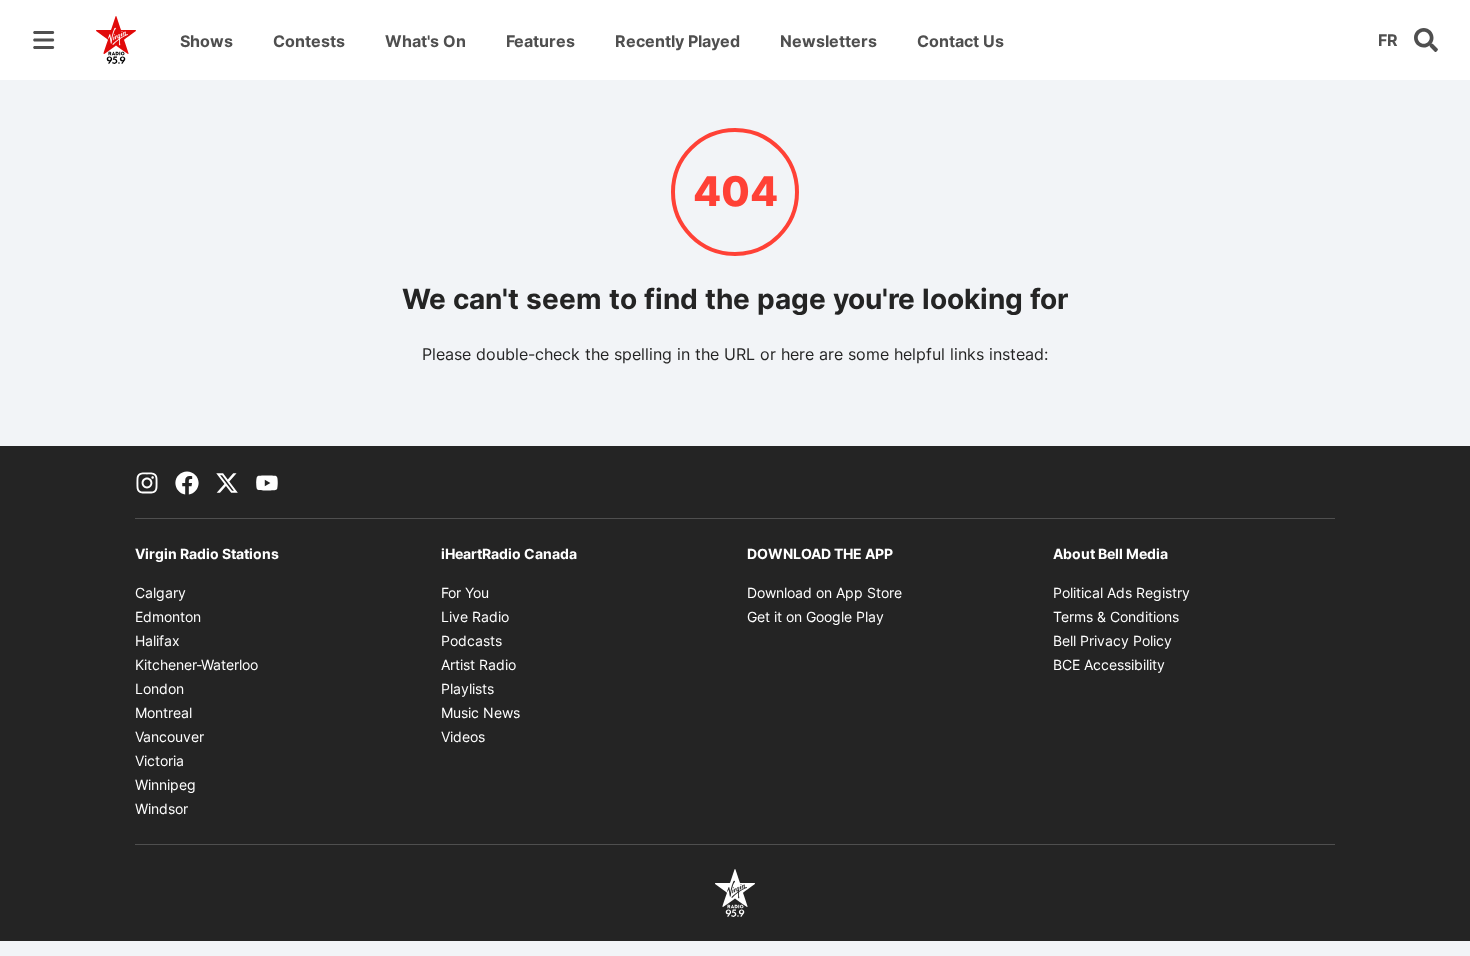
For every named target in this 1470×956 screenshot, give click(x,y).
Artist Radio (478, 664)
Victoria (159, 760)
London (159, 688)
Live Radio (475, 616)
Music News (480, 712)
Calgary (160, 592)
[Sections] (44, 40)
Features (540, 41)
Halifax (157, 640)
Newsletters (828, 41)
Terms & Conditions (1116, 616)
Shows (206, 41)
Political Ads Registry (1121, 592)
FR (1388, 40)
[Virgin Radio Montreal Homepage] (116, 40)
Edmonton (168, 616)
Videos (463, 736)
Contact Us (960, 41)
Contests (309, 41)
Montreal (163, 712)
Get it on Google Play (815, 616)
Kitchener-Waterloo (196, 664)
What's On (425, 41)
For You (465, 592)
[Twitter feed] (227, 482)
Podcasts (471, 640)
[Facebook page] (187, 482)
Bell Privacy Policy (1112, 640)
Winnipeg (165, 784)
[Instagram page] (147, 482)
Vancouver (169, 736)
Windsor (161, 808)
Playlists (467, 688)
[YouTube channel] (267, 482)
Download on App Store (824, 592)
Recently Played (677, 41)
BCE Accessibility (1109, 664)
